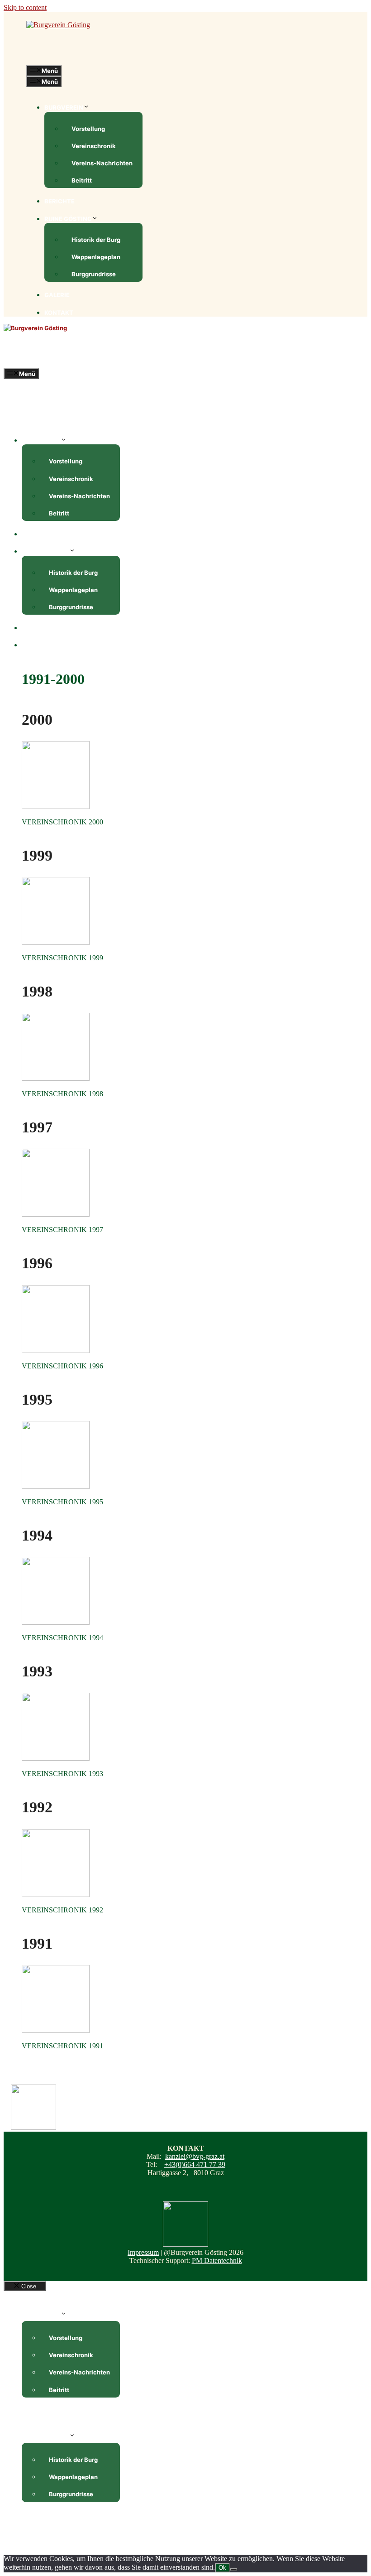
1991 (37, 1943)
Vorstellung (88, 129)
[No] (233, 2570)
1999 (37, 855)
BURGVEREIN (64, 107)
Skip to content (25, 7)
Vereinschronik (94, 146)
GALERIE (57, 295)
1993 (37, 1671)
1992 (37, 1807)
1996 (37, 1263)
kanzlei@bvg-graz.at (195, 2156)
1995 (37, 1399)
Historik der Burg (96, 240)
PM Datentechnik (217, 2261)
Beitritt (82, 180)
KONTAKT (59, 313)
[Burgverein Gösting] (35, 328)
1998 (37, 991)
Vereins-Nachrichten (102, 163)
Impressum (143, 2252)
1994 (37, 1535)
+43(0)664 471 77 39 (195, 2164)
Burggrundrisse (94, 274)
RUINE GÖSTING (68, 219)
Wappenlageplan (96, 257)
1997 (37, 1127)
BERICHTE (59, 201)
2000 (37, 720)
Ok (222, 2568)
